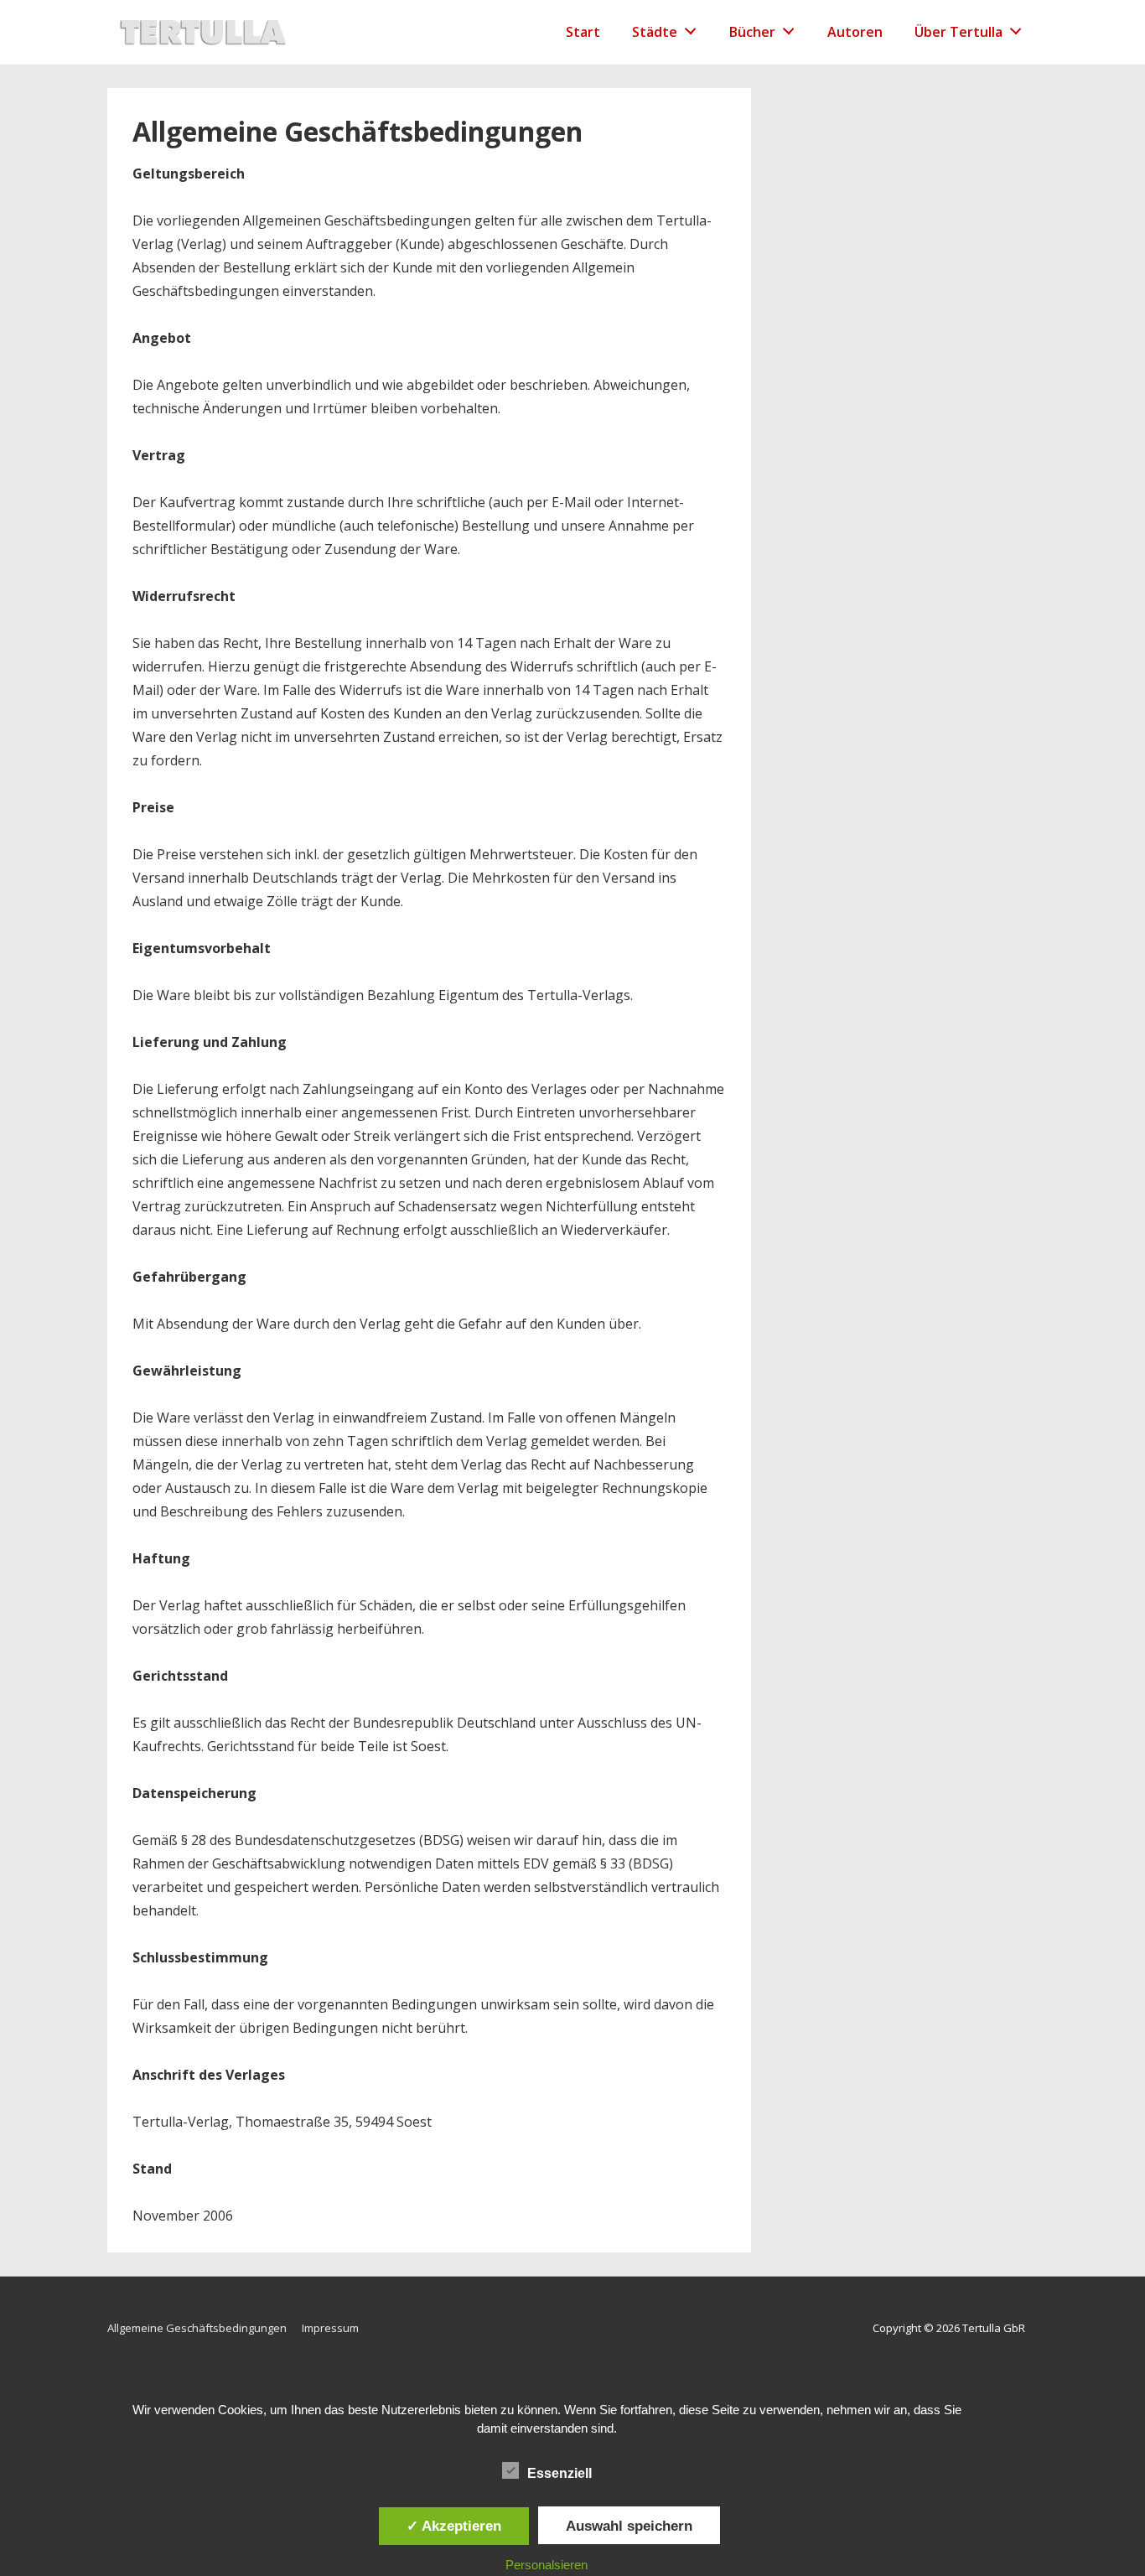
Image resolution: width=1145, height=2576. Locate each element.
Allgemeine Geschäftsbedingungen (197, 2328)
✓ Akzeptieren (454, 2526)
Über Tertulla (958, 32)
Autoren (855, 32)
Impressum (330, 2328)
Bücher (752, 32)
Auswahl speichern (629, 2526)
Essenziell (560, 2473)
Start (583, 32)
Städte (655, 32)
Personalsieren (547, 2565)
